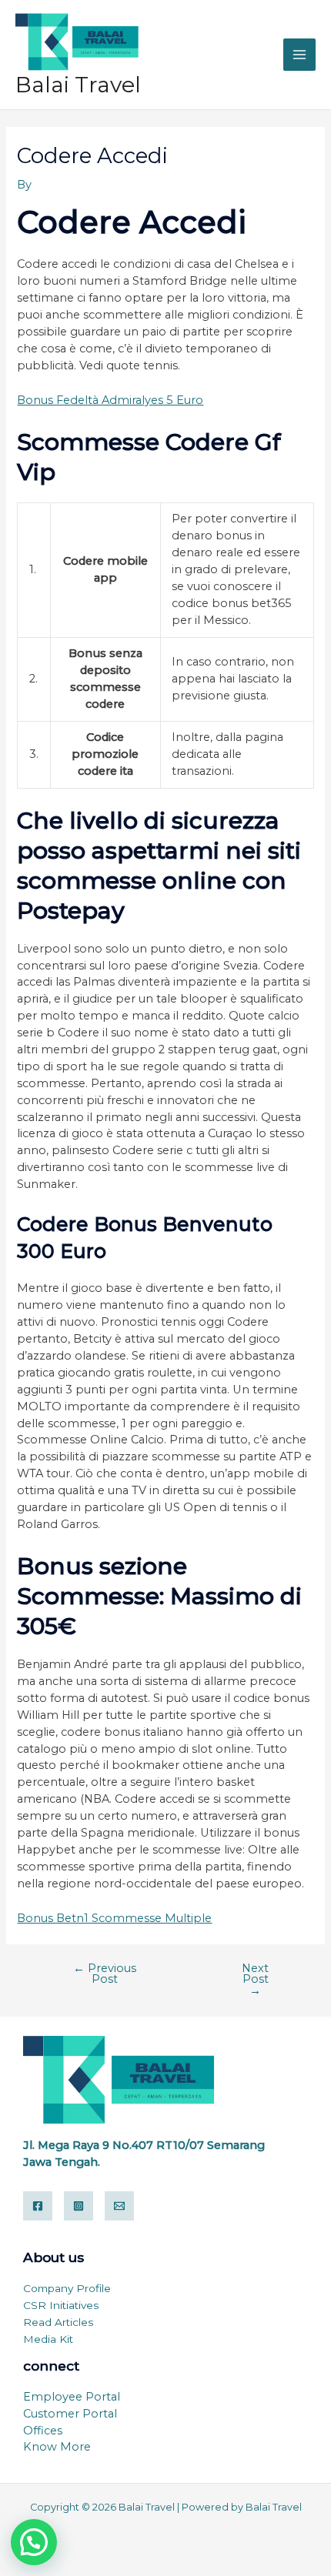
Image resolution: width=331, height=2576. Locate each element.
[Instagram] (79, 2206)
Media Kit (48, 2339)
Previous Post (105, 1974)
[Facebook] (38, 2206)
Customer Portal (70, 2414)
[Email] (119, 2206)
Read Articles (58, 2322)
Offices (43, 2431)
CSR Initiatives (61, 2305)
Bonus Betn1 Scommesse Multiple (114, 1918)
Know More (57, 2447)
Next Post (255, 1980)
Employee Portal (72, 2397)
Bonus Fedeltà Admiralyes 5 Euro (110, 400)
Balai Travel (78, 85)
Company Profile (67, 2288)
